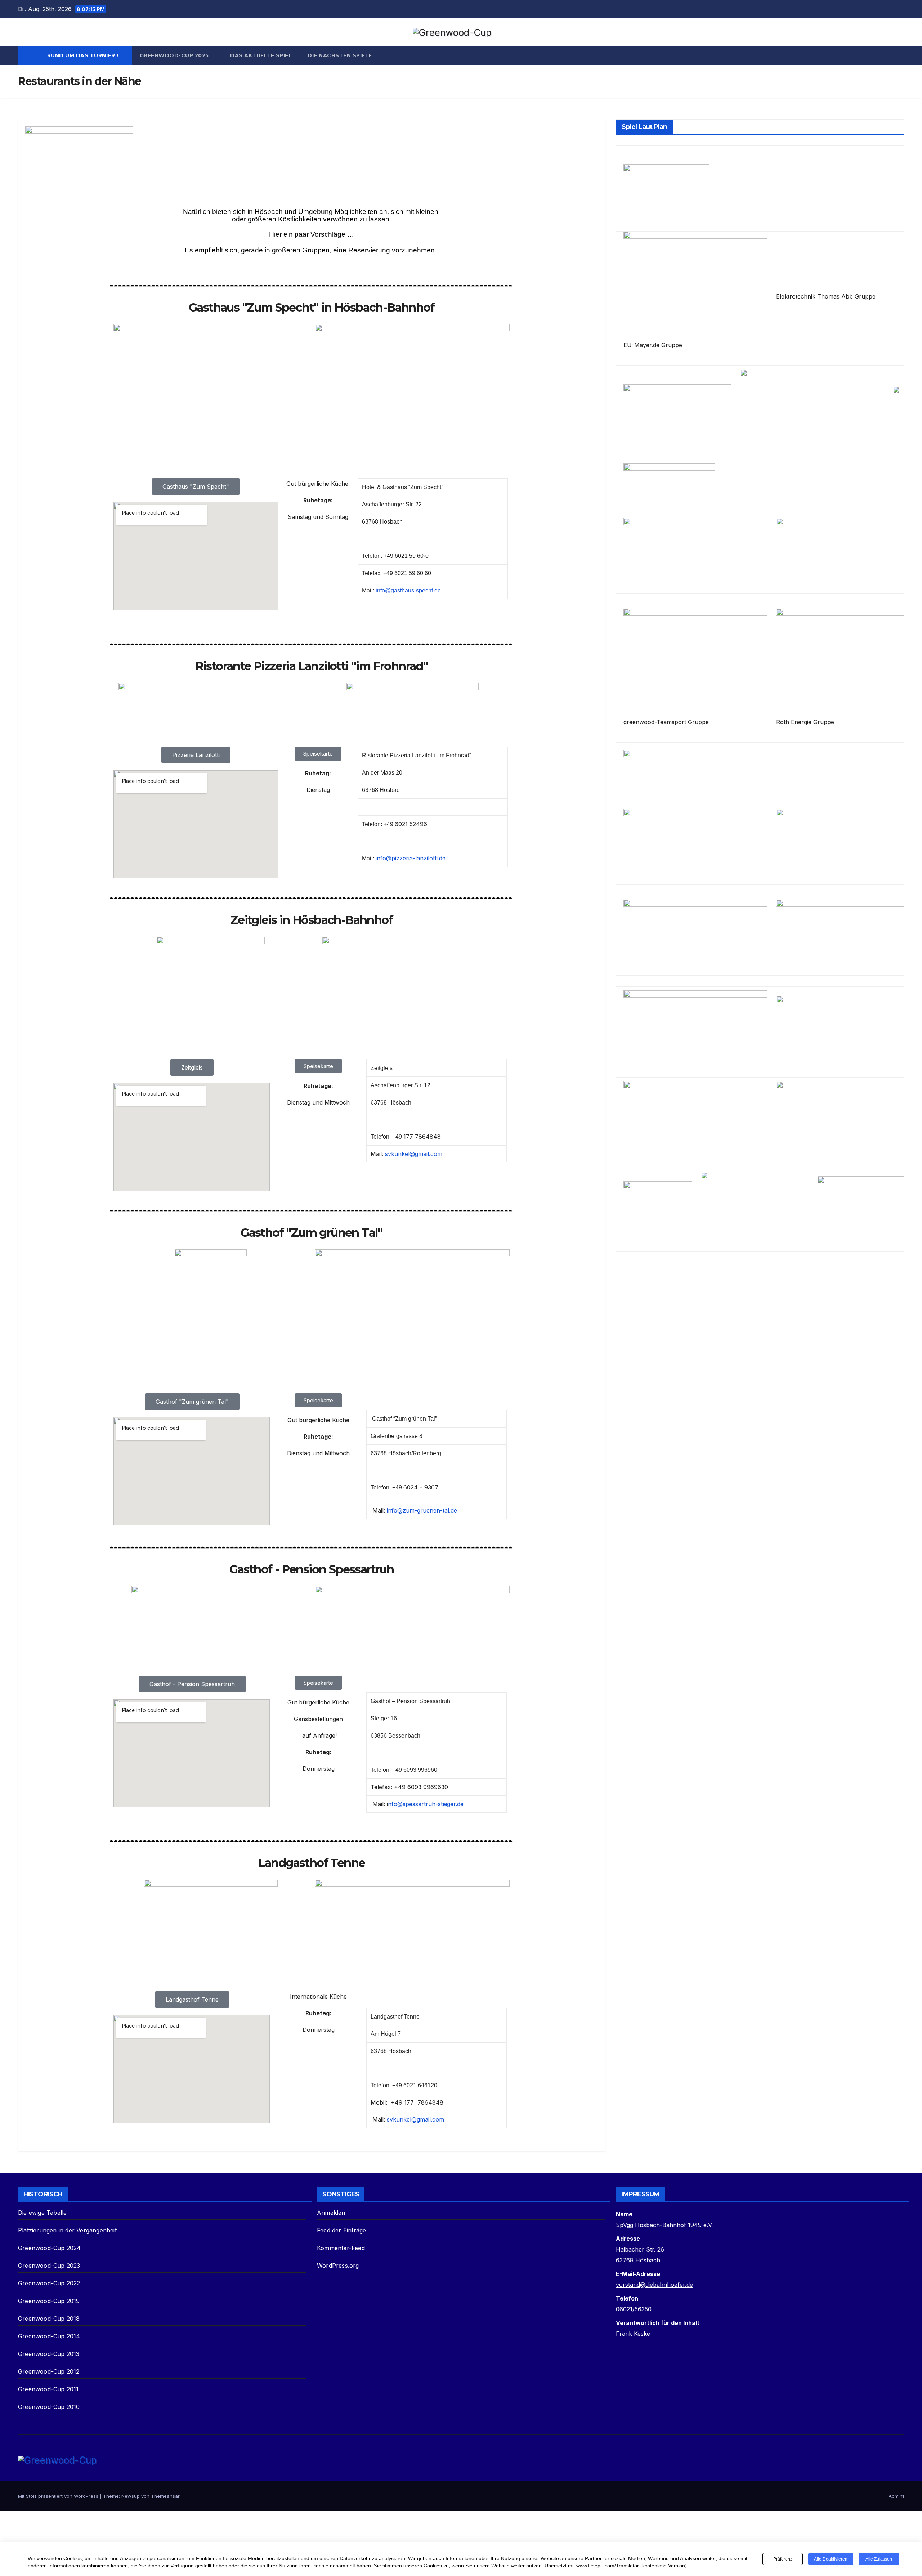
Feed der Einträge (341, 2230)
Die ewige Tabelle (42, 2213)
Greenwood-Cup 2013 (49, 2354)
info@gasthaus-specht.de (408, 590)
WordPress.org (338, 2266)
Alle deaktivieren (831, 2559)
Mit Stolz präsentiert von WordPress (59, 2496)
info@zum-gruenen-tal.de (422, 1510)
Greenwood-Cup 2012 (49, 2371)
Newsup (131, 2496)
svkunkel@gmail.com (413, 1154)
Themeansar (165, 2496)
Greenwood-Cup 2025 (175, 55)
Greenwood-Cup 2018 (49, 2319)
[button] (899, 56)
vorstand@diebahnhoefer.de (654, 2285)
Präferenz (783, 2559)
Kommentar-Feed (341, 2248)
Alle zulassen (879, 2559)
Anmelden (331, 2213)
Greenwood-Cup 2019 (49, 2301)
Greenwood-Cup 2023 (49, 2266)
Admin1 (896, 2496)
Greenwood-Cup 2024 (50, 2248)
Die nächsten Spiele (340, 55)
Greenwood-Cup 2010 (49, 2407)
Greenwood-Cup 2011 (48, 2389)
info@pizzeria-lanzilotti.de (411, 858)
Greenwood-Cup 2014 (49, 2336)
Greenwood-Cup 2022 (49, 2283)
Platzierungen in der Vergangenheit (67, 2230)
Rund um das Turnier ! (84, 55)
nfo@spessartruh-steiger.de (426, 1804)
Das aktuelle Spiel (261, 55)
